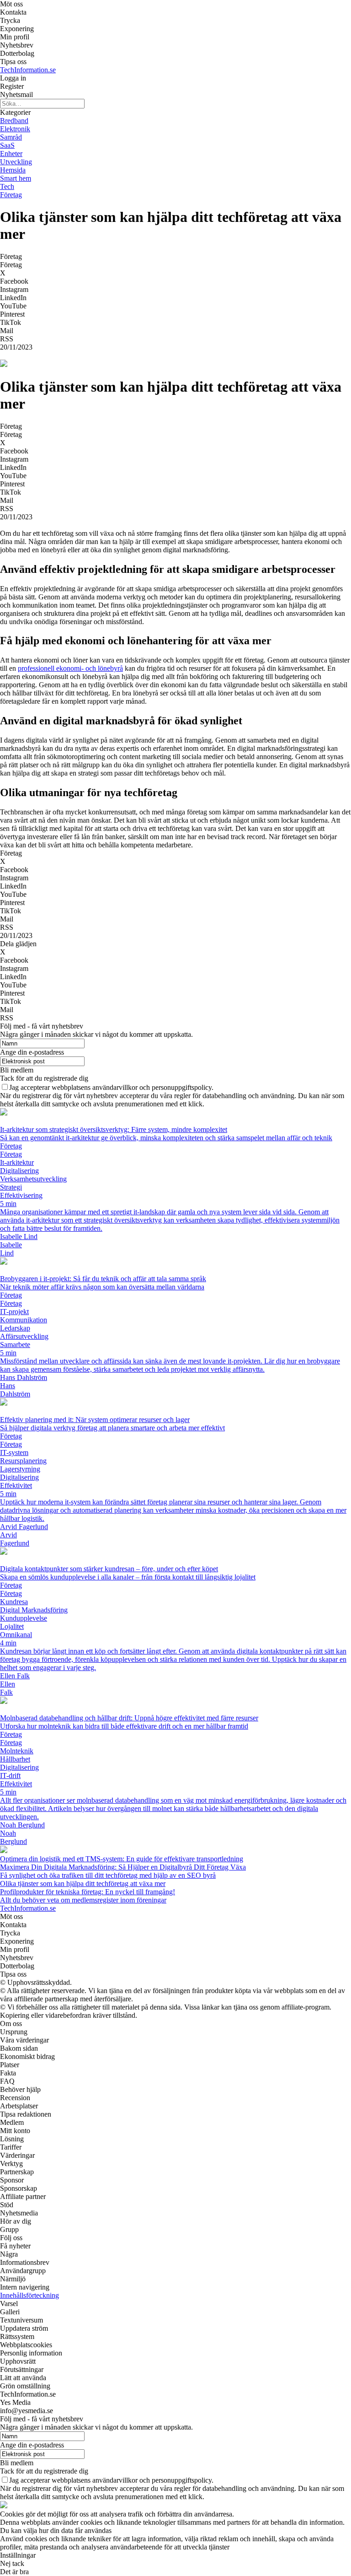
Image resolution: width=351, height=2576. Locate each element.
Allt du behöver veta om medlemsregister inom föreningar (83, 1900)
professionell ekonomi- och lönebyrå (70, 668)
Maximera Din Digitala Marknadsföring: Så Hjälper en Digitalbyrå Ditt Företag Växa (123, 1867)
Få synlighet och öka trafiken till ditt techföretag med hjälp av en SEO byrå (108, 1875)
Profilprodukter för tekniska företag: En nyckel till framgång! (88, 1892)
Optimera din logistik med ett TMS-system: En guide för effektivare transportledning (122, 1859)
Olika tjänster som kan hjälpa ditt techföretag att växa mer (83, 1883)
